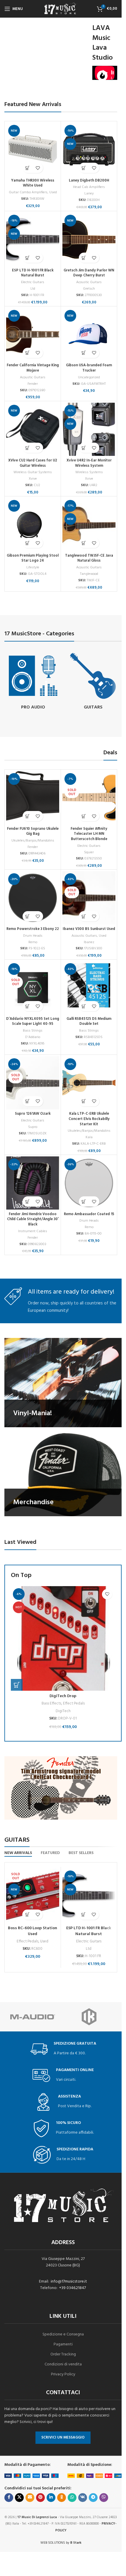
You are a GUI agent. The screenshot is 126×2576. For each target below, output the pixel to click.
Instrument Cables (33, 1231)
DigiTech (63, 1711)
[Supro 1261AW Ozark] (33, 1083)
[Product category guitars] (93, 682)
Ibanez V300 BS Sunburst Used (89, 929)
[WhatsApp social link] (72, 2498)
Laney (89, 194)
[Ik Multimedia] (89, 2017)
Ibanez (89, 942)
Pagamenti (63, 2344)
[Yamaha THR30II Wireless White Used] (33, 149)
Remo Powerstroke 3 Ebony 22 (33, 929)
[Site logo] (61, 9)
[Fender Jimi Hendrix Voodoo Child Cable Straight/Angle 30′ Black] (33, 1183)
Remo (33, 942)
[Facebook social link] (9, 2498)
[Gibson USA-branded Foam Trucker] (89, 334)
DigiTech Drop (63, 1696)
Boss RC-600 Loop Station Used (33, 1931)
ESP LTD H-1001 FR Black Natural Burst (33, 273)
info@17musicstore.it (69, 2282)
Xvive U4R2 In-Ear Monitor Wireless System (89, 463)
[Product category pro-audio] (33, 682)
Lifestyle (33, 567)
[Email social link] (30, 2498)
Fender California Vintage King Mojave (33, 368)
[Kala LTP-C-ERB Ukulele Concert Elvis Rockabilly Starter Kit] (89, 1083)
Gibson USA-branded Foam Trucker (89, 368)
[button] (28, 168)
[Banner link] (63, 1382)
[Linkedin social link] (51, 2498)
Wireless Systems (89, 472)
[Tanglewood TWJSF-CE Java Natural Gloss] (89, 524)
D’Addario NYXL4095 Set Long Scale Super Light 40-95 (33, 1022)
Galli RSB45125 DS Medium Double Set (89, 1022)
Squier (89, 852)
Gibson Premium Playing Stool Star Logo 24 (33, 558)
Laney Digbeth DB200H (89, 181)
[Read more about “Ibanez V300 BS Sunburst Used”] (84, 916)
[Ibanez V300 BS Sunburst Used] (89, 898)
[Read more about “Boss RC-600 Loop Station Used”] (27, 1915)
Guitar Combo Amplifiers (28, 192)
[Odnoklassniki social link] (62, 2498)
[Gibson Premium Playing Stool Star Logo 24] (33, 524)
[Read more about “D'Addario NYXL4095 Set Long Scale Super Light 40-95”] (28, 1006)
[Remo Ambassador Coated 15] (89, 1183)
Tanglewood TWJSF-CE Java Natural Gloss (89, 558)
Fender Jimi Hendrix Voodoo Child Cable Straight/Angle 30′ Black (33, 1219)
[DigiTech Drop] (63, 1638)
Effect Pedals (74, 1703)
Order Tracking (63, 2354)
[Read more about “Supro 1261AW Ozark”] (28, 1101)
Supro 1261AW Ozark (33, 1114)
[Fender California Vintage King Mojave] (33, 334)
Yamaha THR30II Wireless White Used (33, 183)
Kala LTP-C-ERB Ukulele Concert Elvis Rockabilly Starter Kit (89, 1119)
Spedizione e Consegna (63, 2334)
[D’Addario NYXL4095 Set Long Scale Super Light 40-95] (33, 988)
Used (53, 192)
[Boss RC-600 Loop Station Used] (33, 1896)
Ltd (33, 289)
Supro (33, 1127)
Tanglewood (89, 574)
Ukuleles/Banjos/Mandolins (33, 841)
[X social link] (19, 2498)
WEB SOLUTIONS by (61, 2543)
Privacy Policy (63, 2374)
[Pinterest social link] (40, 2498)
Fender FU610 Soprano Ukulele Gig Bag (33, 832)
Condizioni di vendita (63, 2364)
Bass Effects (51, 1703)
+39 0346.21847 (73, 2288)
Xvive (33, 479)
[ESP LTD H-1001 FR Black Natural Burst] (33, 239)
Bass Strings (33, 1031)
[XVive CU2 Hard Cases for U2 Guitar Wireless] (33, 429)
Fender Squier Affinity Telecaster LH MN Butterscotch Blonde (89, 834)
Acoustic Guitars (89, 282)
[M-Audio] (33, 2017)
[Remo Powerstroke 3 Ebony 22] (33, 898)
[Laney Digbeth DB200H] (89, 149)
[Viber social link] (104, 2498)
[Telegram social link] (93, 2498)
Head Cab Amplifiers (89, 187)
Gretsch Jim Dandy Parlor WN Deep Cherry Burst (89, 273)
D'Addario (33, 1037)
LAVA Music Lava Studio (103, 43)
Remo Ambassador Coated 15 (89, 1214)
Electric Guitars (33, 282)
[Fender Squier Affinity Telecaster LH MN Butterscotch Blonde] (89, 798)
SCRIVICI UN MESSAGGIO (63, 2438)
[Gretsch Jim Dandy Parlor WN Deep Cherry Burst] (89, 239)
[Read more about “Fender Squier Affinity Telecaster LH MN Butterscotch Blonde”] (84, 816)
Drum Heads (33, 936)
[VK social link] (83, 2498)
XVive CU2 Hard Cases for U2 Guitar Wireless (33, 463)
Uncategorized (89, 377)
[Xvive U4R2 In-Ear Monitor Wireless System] (89, 429)
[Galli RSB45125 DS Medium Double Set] (89, 988)
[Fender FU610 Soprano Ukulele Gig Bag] (33, 798)
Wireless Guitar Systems (33, 472)
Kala (89, 1137)
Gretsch (89, 289)
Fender (33, 384)
